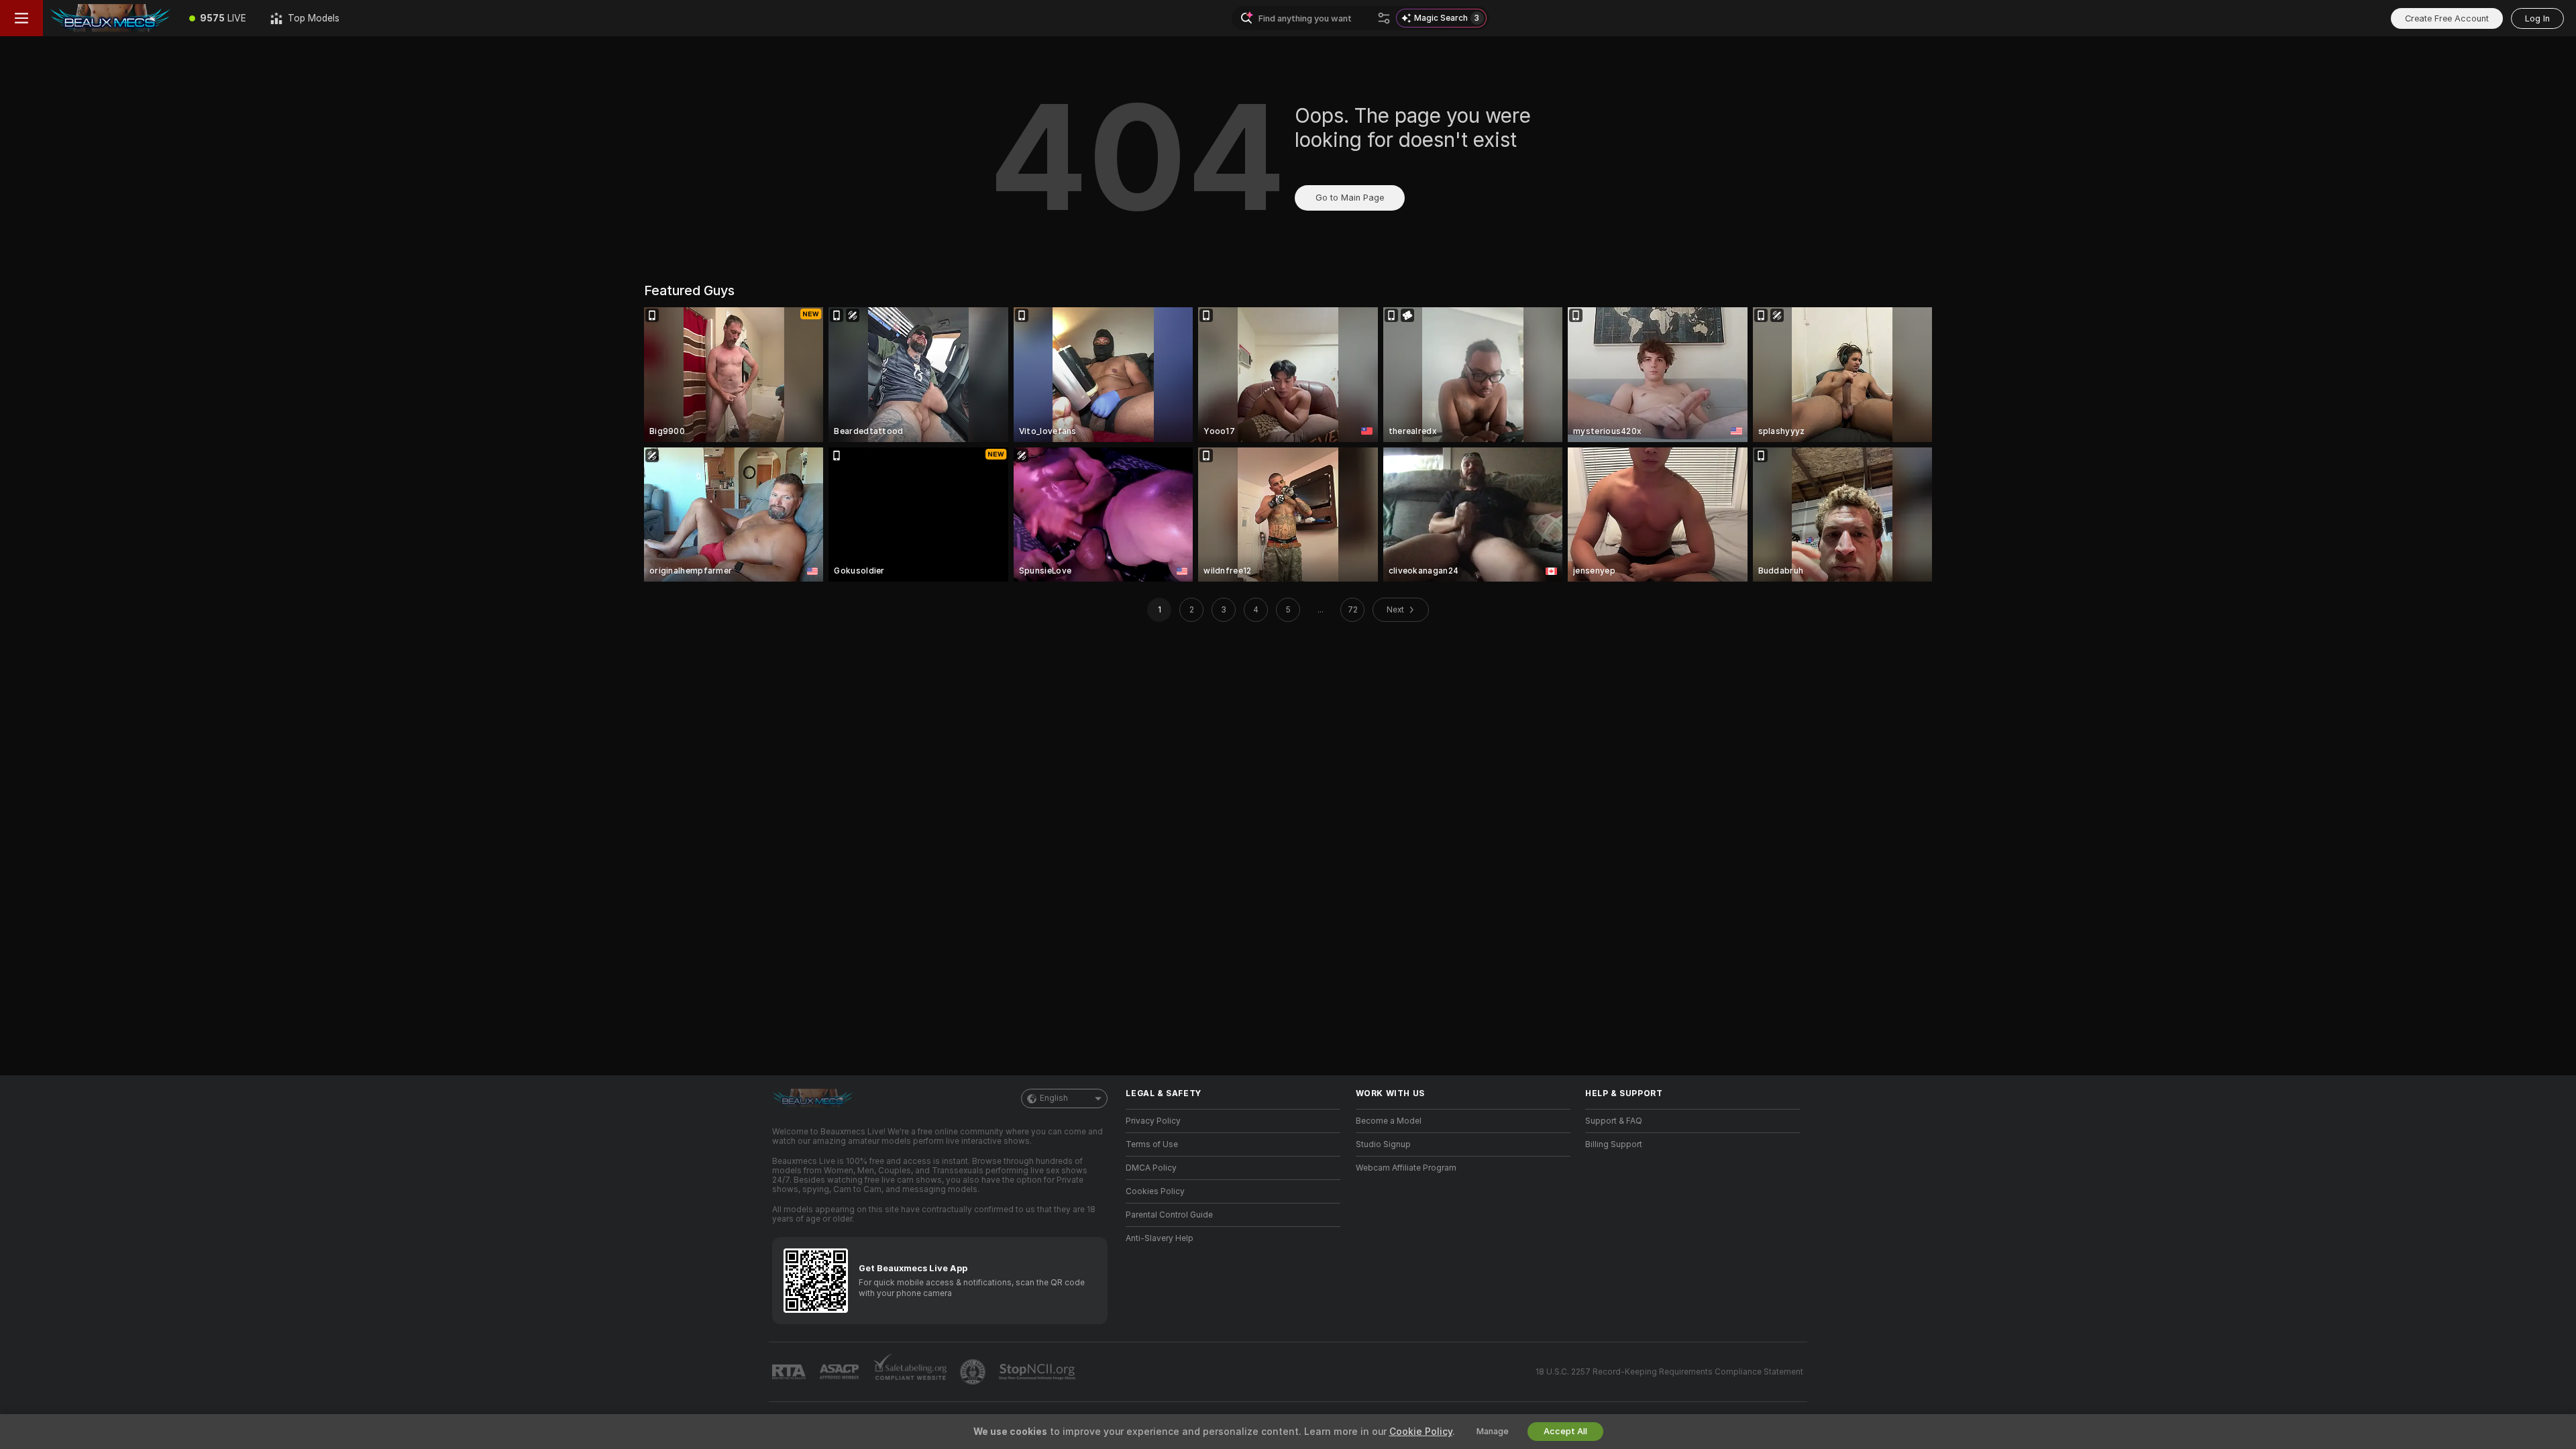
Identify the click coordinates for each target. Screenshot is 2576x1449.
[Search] (1384, 18)
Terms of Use (1152, 1144)
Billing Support (1614, 1144)
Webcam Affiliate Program (1406, 1168)
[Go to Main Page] (110, 18)
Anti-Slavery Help (1160, 1238)
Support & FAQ (1614, 1121)
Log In (2537, 18)
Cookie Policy (1421, 1432)
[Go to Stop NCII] (1038, 1372)
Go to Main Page (1350, 198)
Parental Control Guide (1169, 1215)
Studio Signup (1383, 1144)
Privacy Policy (1153, 1121)
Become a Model (1389, 1121)
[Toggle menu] (21, 18)
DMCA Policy (1151, 1168)
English (1054, 1098)
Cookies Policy (1155, 1191)
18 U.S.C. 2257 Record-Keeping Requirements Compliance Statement (1669, 1372)
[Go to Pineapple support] (974, 1372)
